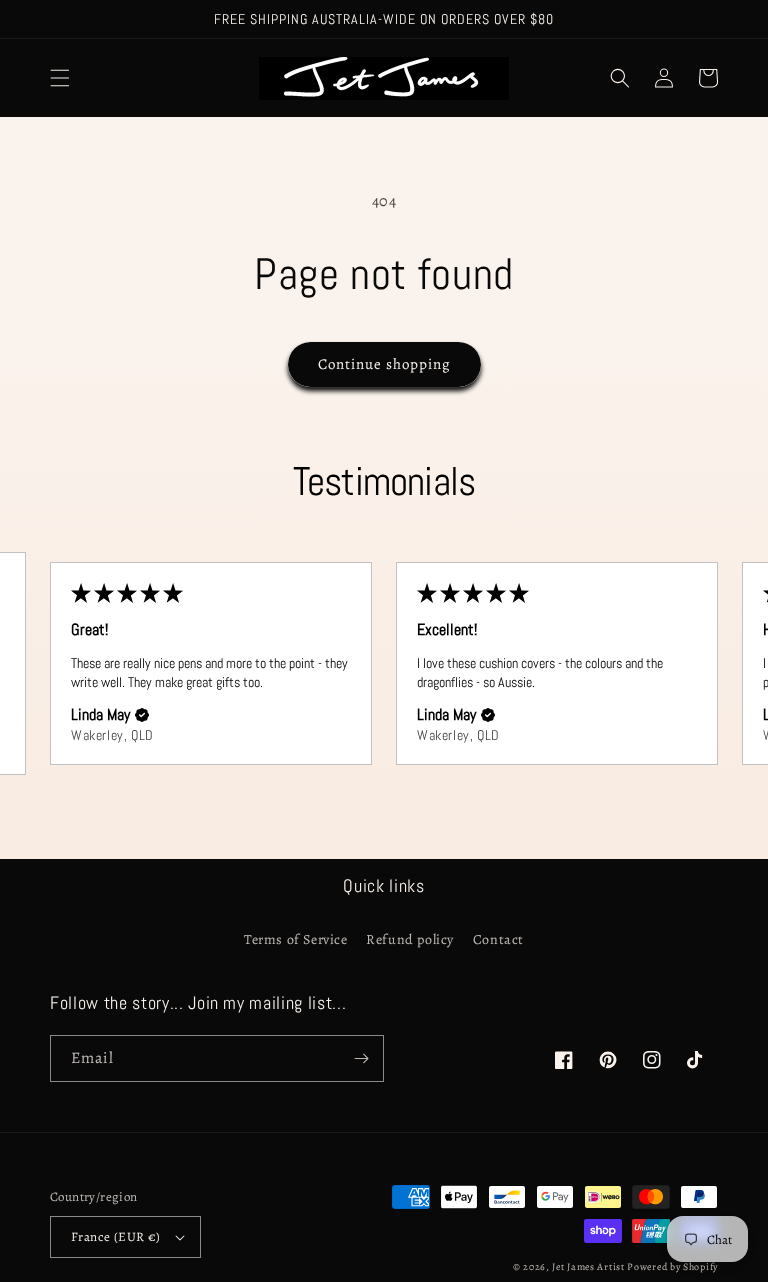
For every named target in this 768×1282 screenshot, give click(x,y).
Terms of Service (296, 939)
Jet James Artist (589, 1266)
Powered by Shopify (672, 1266)
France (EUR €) (116, 1236)
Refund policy (410, 939)
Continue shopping (384, 364)
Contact (498, 939)
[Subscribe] (361, 1058)
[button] (60, 78)
